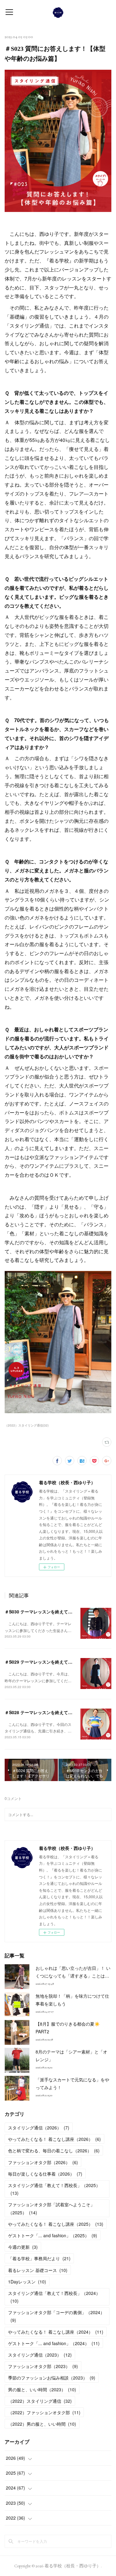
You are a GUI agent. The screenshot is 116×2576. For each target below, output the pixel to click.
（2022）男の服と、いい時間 (42, 2424)
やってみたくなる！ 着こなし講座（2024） (56, 2332)
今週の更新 (23, 2247)
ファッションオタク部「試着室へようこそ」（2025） (51, 2208)
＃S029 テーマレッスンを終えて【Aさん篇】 (49, 1662)
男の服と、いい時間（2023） (42, 2389)
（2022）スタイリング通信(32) (27, 1425)
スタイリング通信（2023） (40, 2355)
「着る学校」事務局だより (39, 2258)
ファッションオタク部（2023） (43, 2366)
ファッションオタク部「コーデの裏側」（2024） (56, 2316)
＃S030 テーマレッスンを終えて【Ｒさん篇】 (49, 1612)
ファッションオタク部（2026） (43, 2162)
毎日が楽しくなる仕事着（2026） (45, 2174)
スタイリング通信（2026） (39, 2128)
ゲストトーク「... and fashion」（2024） (54, 2343)
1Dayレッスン (27, 2282)
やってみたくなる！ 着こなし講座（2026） (54, 2139)
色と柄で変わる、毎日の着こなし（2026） (54, 2150)
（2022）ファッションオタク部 (44, 2412)
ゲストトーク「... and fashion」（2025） (53, 2235)
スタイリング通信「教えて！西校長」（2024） (54, 2297)
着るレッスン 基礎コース (38, 2270)
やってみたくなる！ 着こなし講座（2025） (56, 2224)
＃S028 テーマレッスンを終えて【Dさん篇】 (49, 1712)
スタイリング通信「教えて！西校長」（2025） (54, 2189)
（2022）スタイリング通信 (40, 2401)
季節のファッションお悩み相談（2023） (52, 2378)
